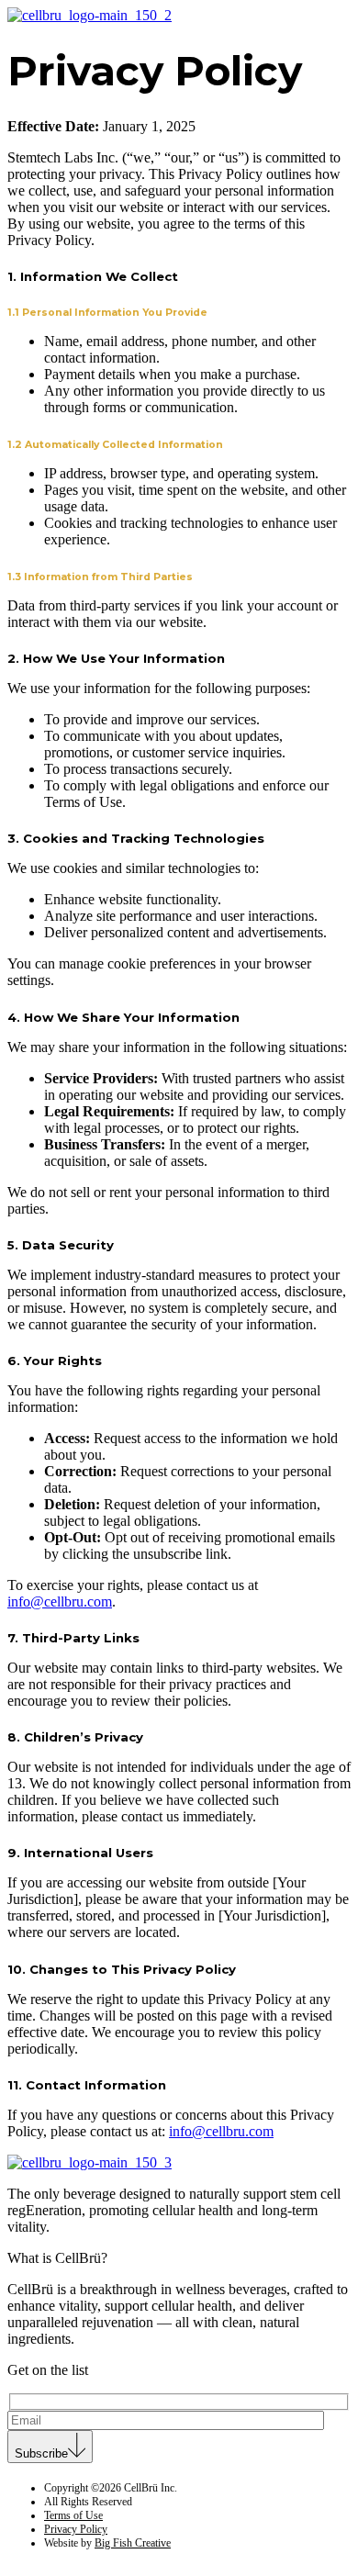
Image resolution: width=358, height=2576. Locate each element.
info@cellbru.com (60, 1602)
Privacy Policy (76, 2529)
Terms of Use (73, 2515)
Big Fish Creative (133, 2543)
